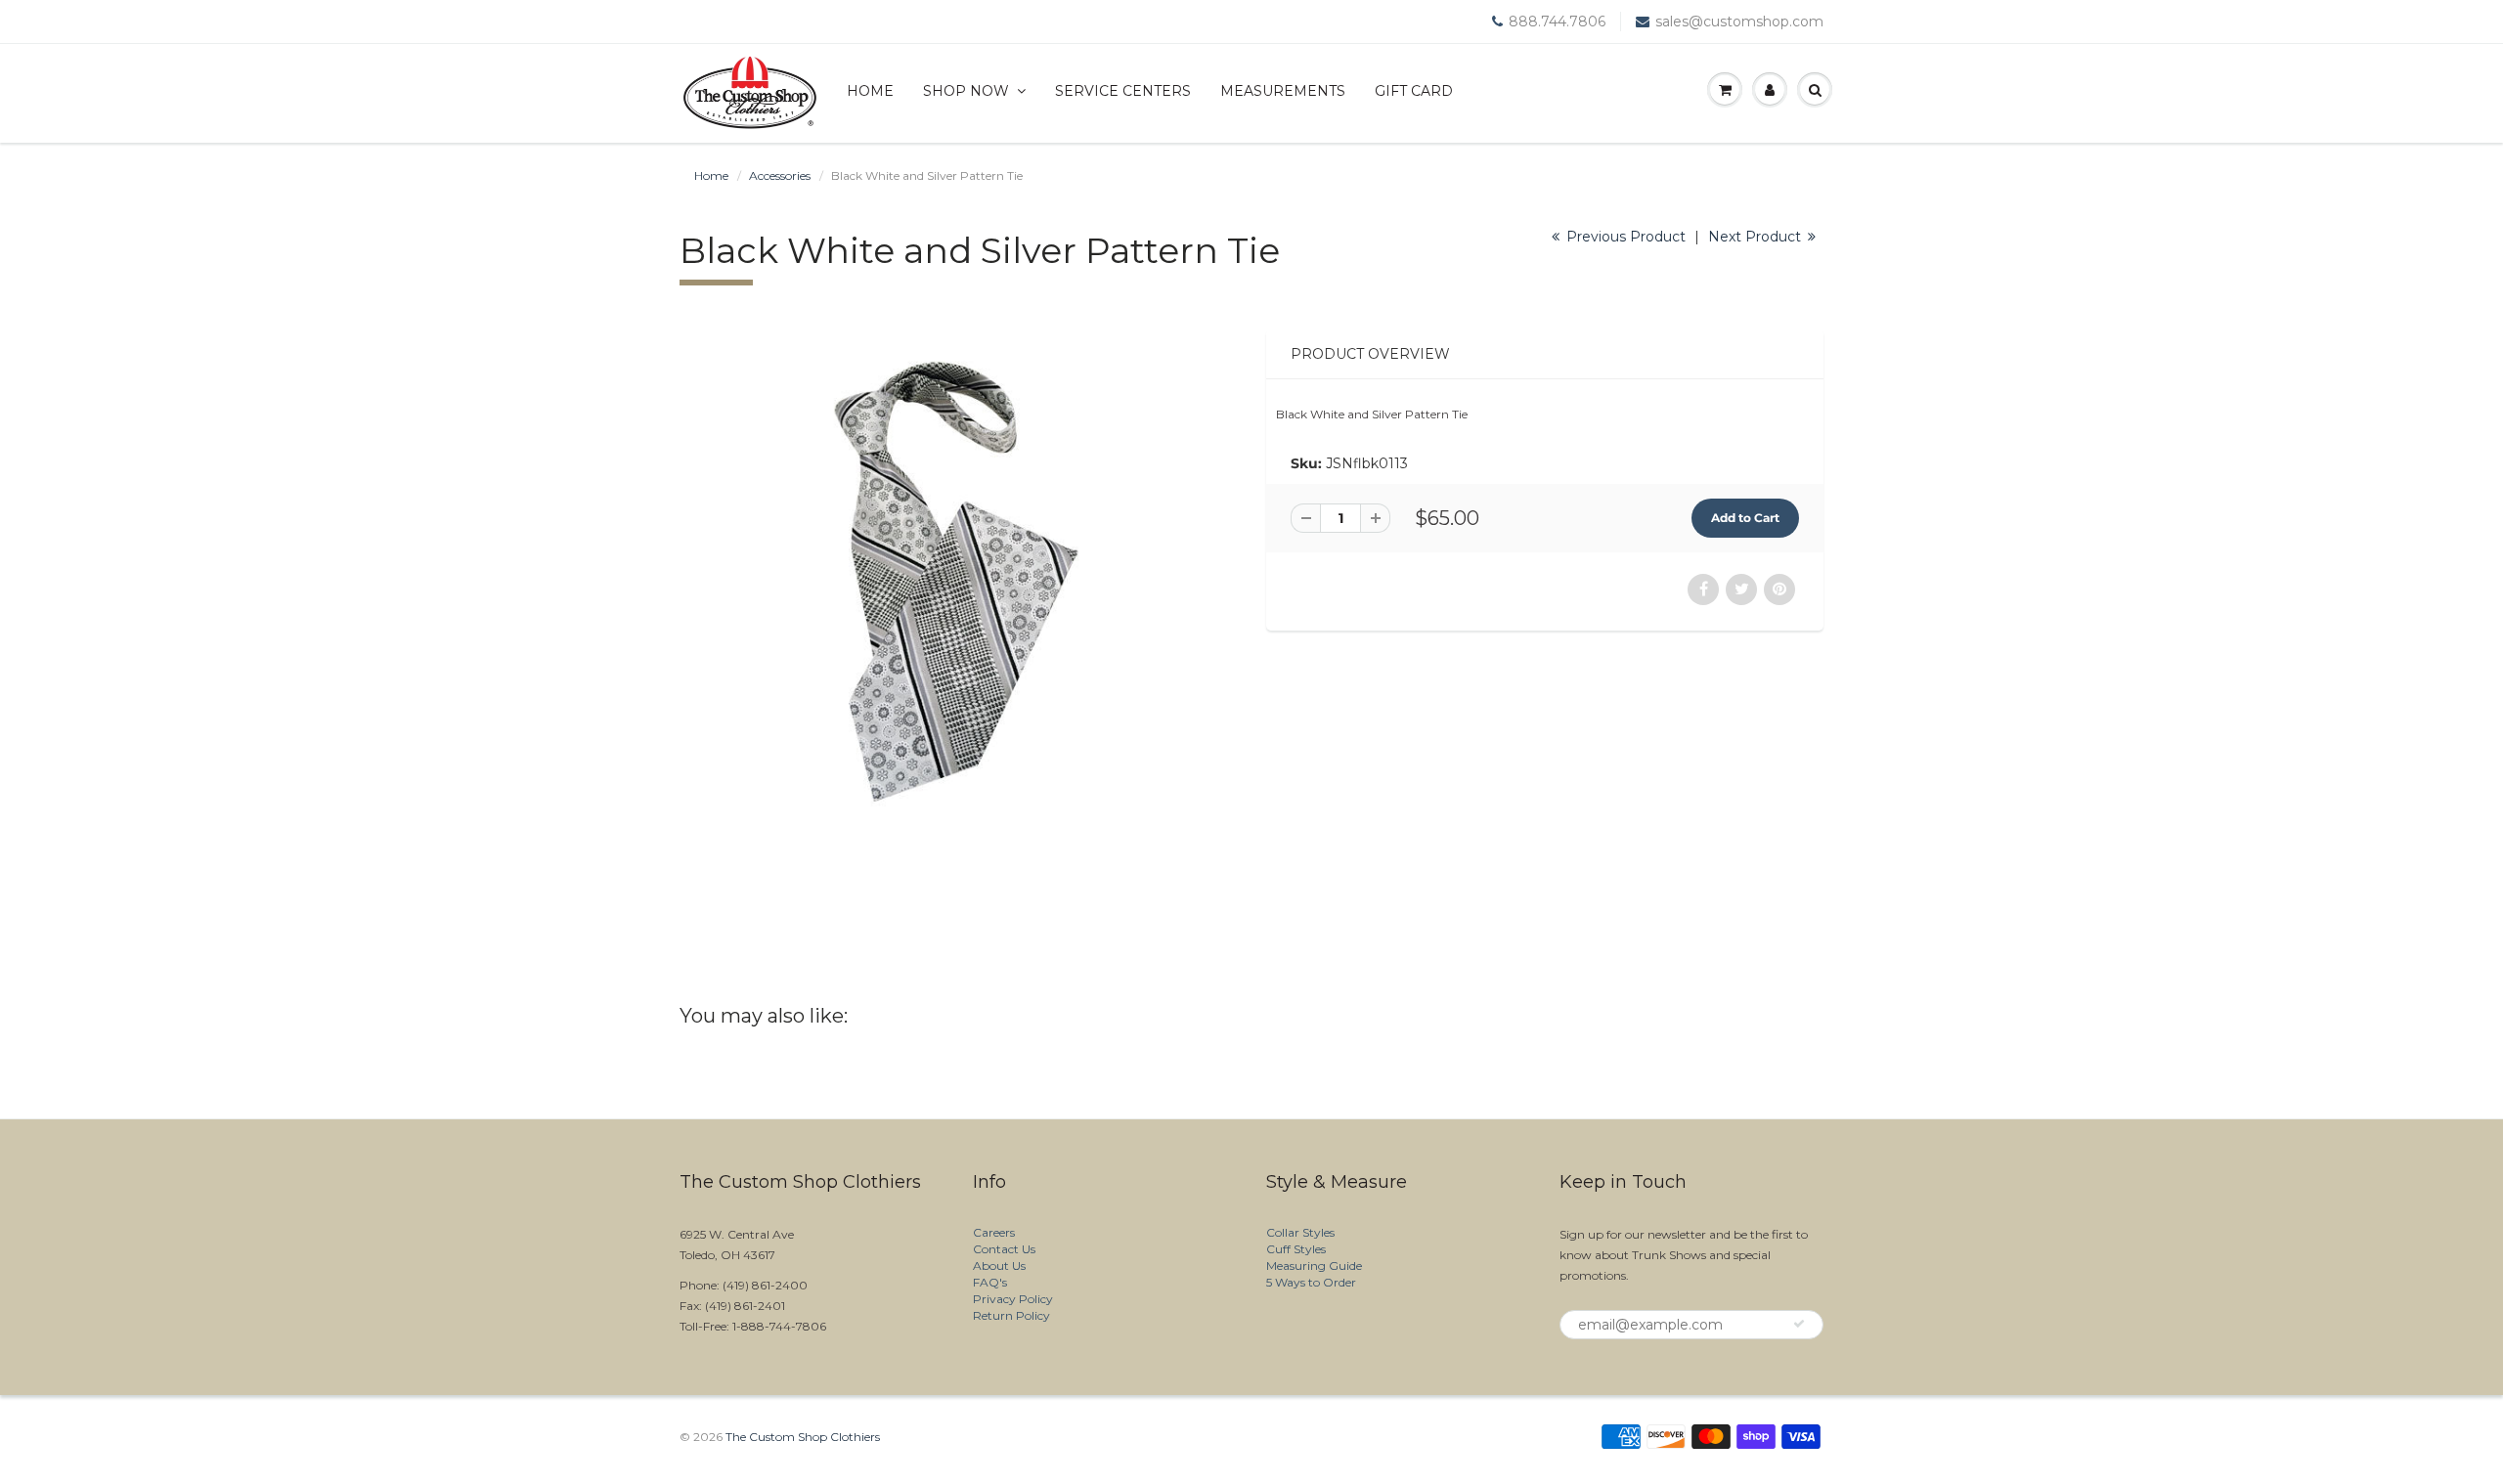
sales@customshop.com (1739, 22)
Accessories (780, 175)
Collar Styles (1300, 1232)
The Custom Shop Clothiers (803, 1437)
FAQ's (990, 1282)
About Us (999, 1266)
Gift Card (1414, 91)
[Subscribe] (1799, 1324)
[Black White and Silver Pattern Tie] (958, 580)
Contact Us (1004, 1249)
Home (870, 91)
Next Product (1756, 237)
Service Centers (1123, 91)
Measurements (1283, 91)
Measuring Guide (1314, 1266)
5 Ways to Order (1311, 1282)
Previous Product (1624, 237)
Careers (994, 1232)
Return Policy (1011, 1315)
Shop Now (966, 91)
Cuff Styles (1296, 1249)
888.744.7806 (1557, 22)
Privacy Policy (1013, 1299)
